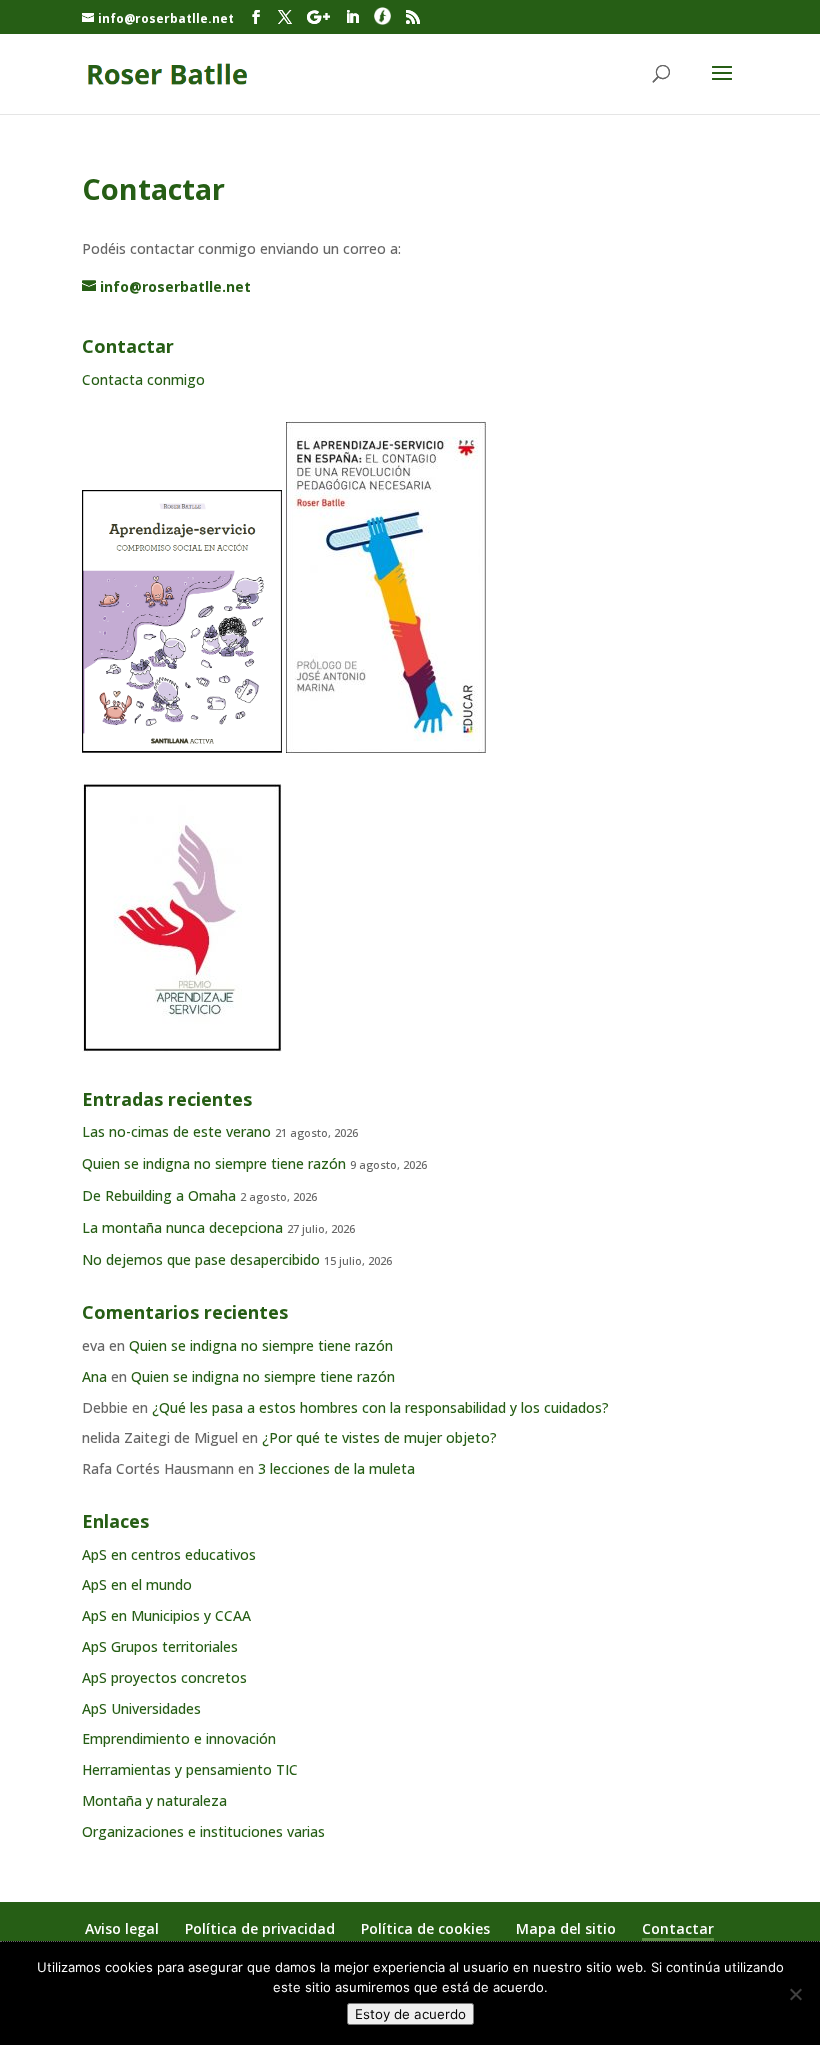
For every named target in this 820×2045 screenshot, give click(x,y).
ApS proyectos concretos (164, 1677)
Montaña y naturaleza (154, 1800)
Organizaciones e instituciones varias (203, 1831)
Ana (94, 1376)
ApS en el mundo (137, 1584)
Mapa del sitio (566, 1928)
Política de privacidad (260, 1928)
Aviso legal (122, 1928)
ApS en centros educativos (169, 1554)
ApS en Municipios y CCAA (166, 1615)
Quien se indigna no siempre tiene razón (214, 1163)
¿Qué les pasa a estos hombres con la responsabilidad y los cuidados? (380, 1407)
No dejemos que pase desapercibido (201, 1259)
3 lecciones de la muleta (336, 1468)
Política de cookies (425, 1928)
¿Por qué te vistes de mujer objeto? (379, 1437)
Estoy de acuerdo (410, 2014)
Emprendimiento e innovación (179, 1738)
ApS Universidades (141, 1708)
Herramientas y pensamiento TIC (190, 1769)
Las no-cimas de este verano (176, 1131)
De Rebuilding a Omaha (159, 1195)
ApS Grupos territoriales (160, 1646)
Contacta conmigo (143, 379)
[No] (795, 1994)
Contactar (678, 1928)
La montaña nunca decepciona (182, 1227)
